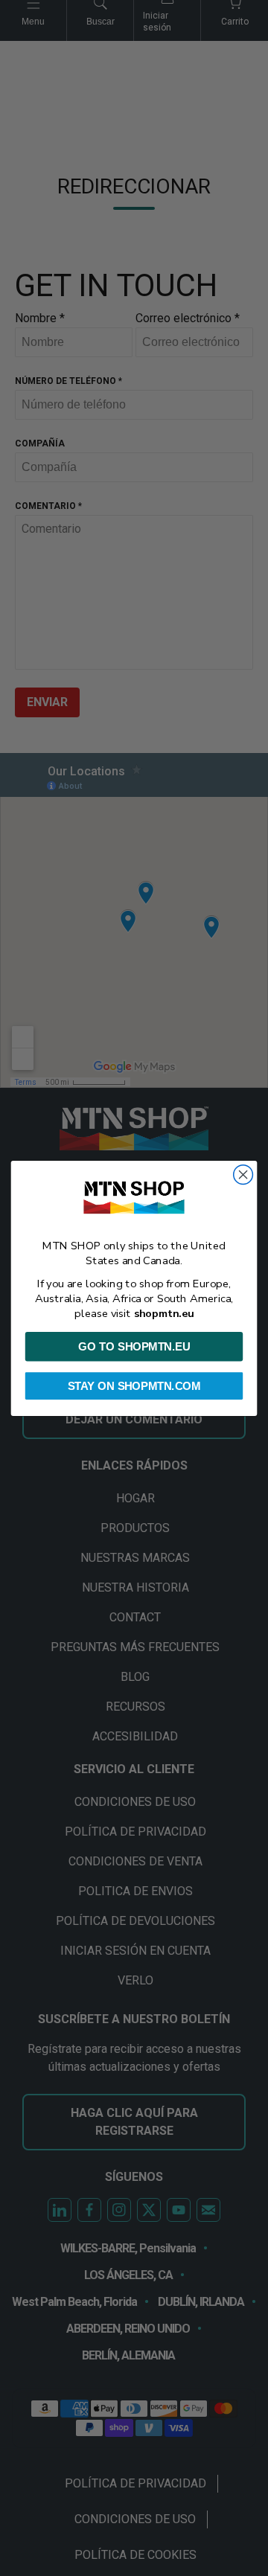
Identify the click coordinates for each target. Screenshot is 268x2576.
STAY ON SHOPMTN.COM (134, 1385)
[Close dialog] (243, 1174)
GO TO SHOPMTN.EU (134, 1346)
